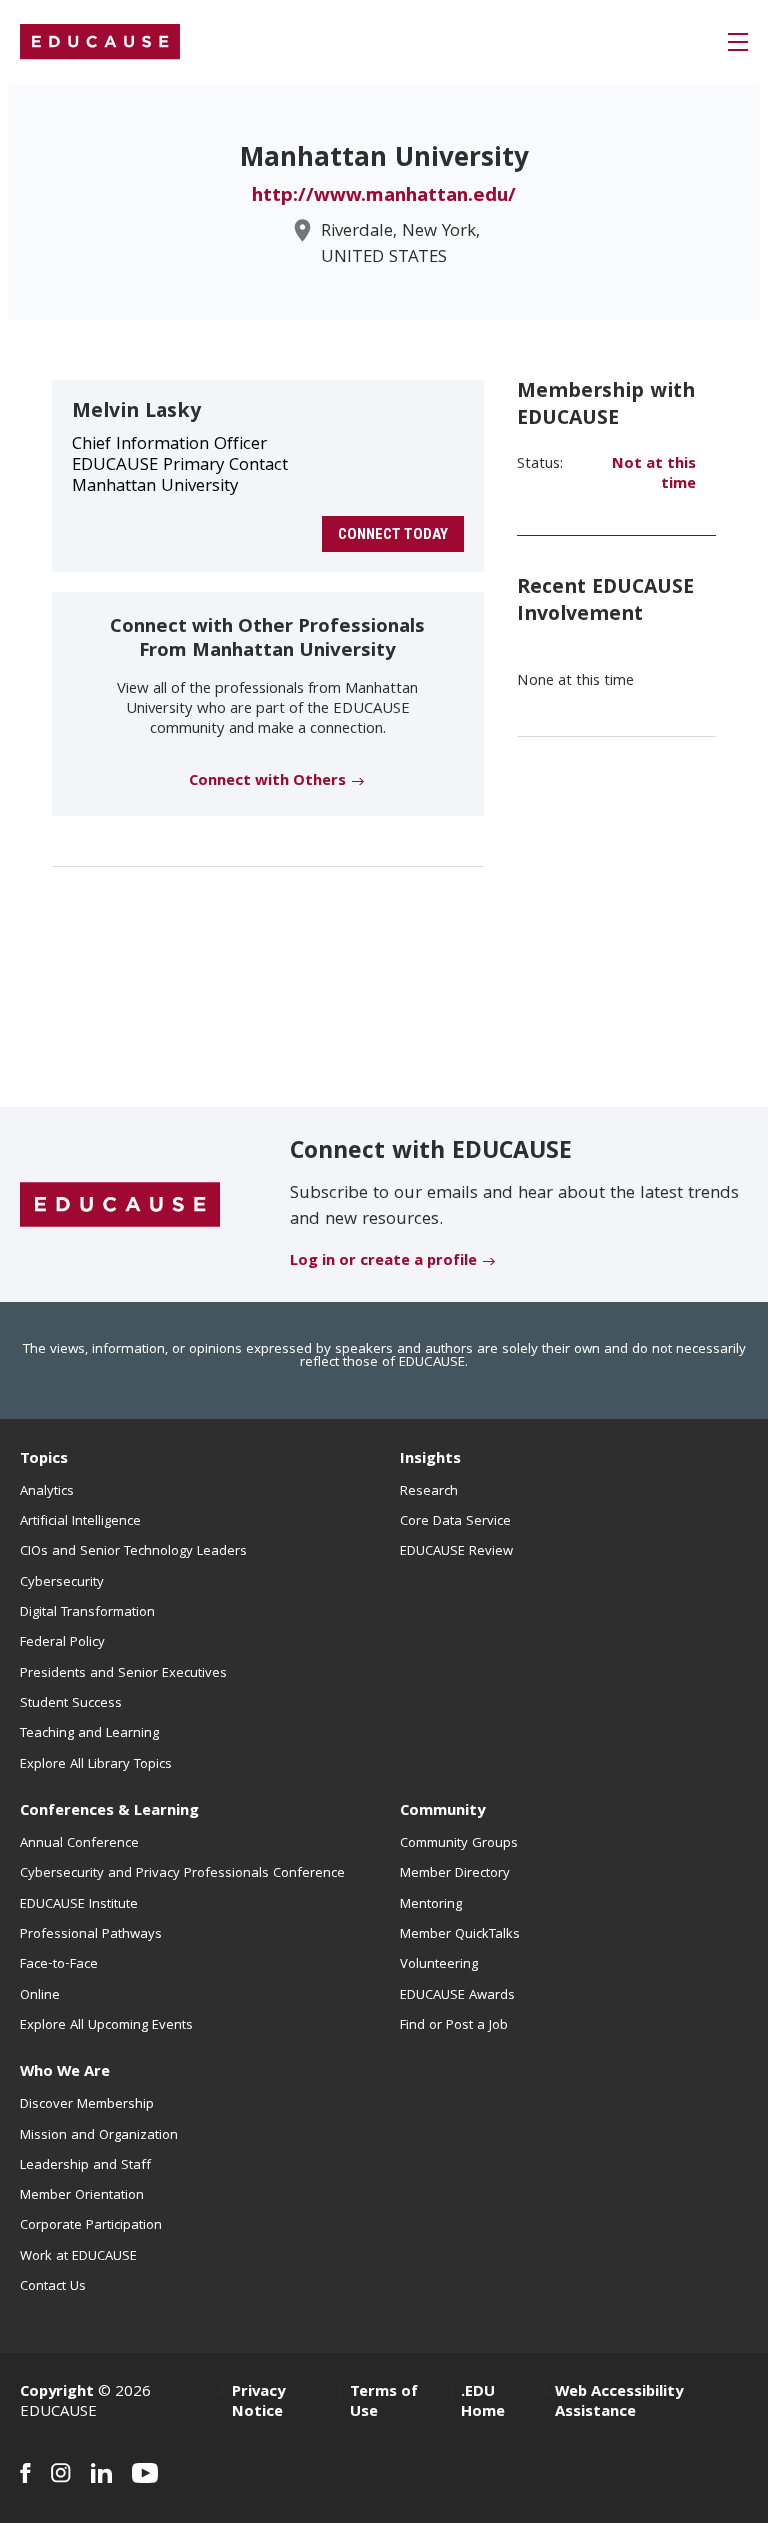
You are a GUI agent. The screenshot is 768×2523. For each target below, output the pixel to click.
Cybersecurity (62, 1583)
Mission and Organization (99, 2136)
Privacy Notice (258, 2403)
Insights (430, 1460)
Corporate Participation (91, 2226)
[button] (738, 42)
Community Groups (459, 1844)
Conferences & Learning (109, 1812)
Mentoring (431, 1905)
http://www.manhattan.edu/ (384, 197)
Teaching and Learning (89, 1734)
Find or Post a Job (454, 2026)
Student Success (71, 1704)
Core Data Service (455, 1522)
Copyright (57, 2393)
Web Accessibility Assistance (619, 2403)
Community (442, 1812)
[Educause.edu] (120, 1206)
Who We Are (65, 2073)
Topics (44, 1460)
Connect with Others (267, 782)
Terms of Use (384, 2403)
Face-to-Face (59, 1965)
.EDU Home (483, 2403)
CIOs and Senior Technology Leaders (133, 1552)
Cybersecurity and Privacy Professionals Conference (182, 1874)
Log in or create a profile (383, 1262)
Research (429, 1492)
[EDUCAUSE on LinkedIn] (101, 2473)
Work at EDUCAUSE (78, 2257)
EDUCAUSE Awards (457, 1996)
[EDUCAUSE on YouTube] (145, 2473)
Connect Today (393, 534)
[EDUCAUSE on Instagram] (61, 2473)
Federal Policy (62, 1643)
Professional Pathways (91, 1935)
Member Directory (455, 1874)
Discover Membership (87, 2105)
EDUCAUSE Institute (79, 1905)
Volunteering (439, 1965)
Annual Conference (79, 1844)
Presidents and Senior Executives (123, 1674)
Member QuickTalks (460, 1935)
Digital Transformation (87, 1613)
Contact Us (53, 2287)
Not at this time (654, 475)
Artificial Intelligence (80, 1522)
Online (40, 1996)
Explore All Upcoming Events (106, 2026)
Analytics (47, 1492)
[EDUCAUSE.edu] (100, 42)
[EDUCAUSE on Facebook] (25, 2473)
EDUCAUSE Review (456, 1552)
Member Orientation (82, 2196)
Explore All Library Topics (96, 1765)
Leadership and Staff (85, 2166)
